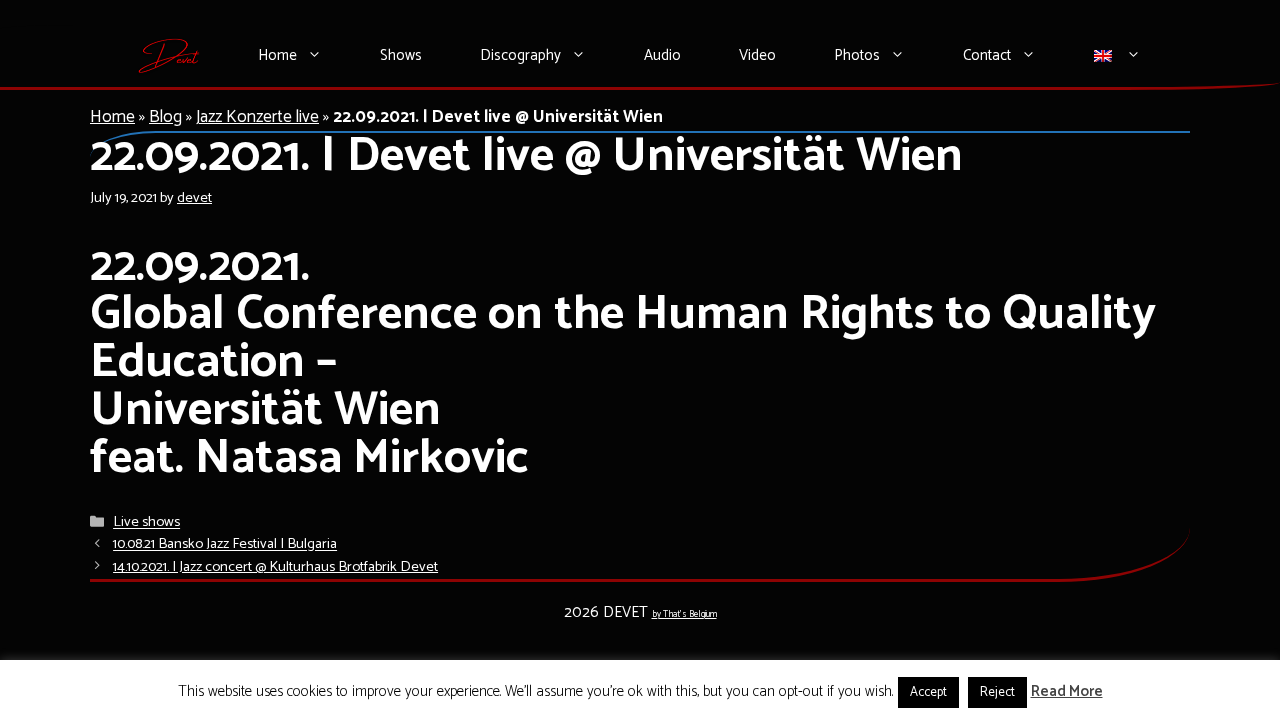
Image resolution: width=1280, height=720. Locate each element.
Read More (1067, 692)
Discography (520, 55)
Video (757, 55)
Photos (857, 55)
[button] (324, 56)
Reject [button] (997, 692)
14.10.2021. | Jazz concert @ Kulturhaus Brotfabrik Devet (275, 567)
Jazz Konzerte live (257, 117)
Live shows (146, 523)
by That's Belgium (684, 614)
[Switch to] (1118, 56)
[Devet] (169, 56)
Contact (987, 55)
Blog (165, 117)
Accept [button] (928, 692)
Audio (662, 55)
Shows (401, 55)
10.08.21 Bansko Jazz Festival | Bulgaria (225, 545)
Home (277, 55)
